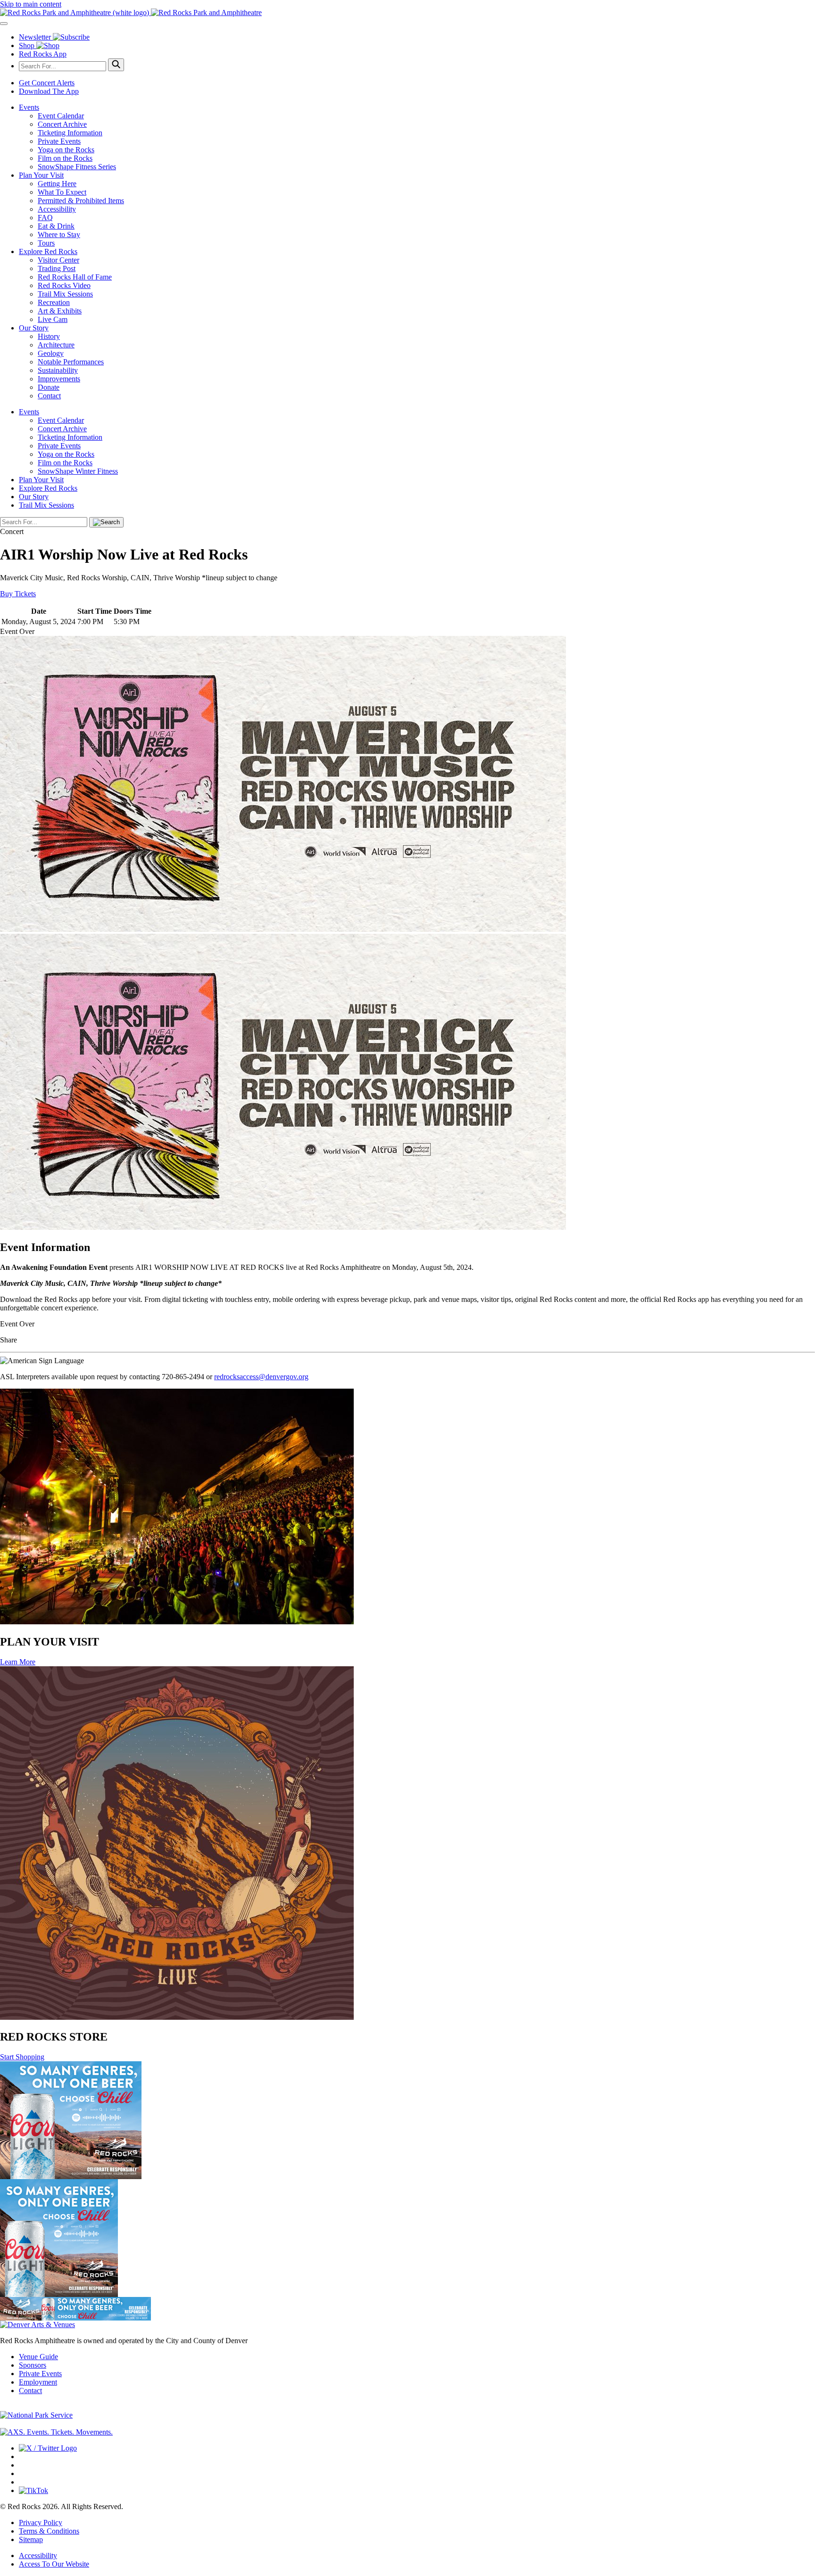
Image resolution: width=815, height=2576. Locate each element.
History (49, 336)
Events (29, 107)
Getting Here (57, 184)
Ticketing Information (70, 133)
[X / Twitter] (48, 2448)
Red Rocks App (43, 54)
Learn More (18, 1662)
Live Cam (53, 319)
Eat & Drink (56, 226)
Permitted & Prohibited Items (81, 201)
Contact (49, 396)
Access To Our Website (54, 2564)
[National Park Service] (36, 2415)
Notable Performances (71, 362)
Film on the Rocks (65, 158)
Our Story (34, 328)
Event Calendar (61, 116)
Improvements (59, 379)
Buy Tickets (18, 594)
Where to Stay (59, 235)
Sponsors (33, 2365)
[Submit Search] (116, 65)
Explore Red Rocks (48, 251)
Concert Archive (62, 124)
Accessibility (57, 209)
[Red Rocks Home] (407, 13)
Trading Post (57, 268)
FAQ (45, 218)
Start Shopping (22, 2057)
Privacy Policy (41, 2523)
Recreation (54, 302)
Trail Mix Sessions (65, 294)
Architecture (56, 345)
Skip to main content (31, 4)
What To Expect (62, 192)
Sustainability (58, 370)
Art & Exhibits (60, 311)
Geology (51, 353)
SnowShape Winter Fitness (78, 471)
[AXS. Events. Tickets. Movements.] (56, 2432)
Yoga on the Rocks (66, 150)
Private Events (59, 141)
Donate (49, 387)
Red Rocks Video (64, 285)
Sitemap (31, 2539)
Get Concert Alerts (47, 83)
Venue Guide (38, 2357)
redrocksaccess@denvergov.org (261, 1377)
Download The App (49, 91)
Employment (38, 2382)
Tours (46, 243)
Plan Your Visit (41, 175)
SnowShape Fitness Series (77, 167)
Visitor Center (58, 260)
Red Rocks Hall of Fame (75, 277)
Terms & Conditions (49, 2531)
